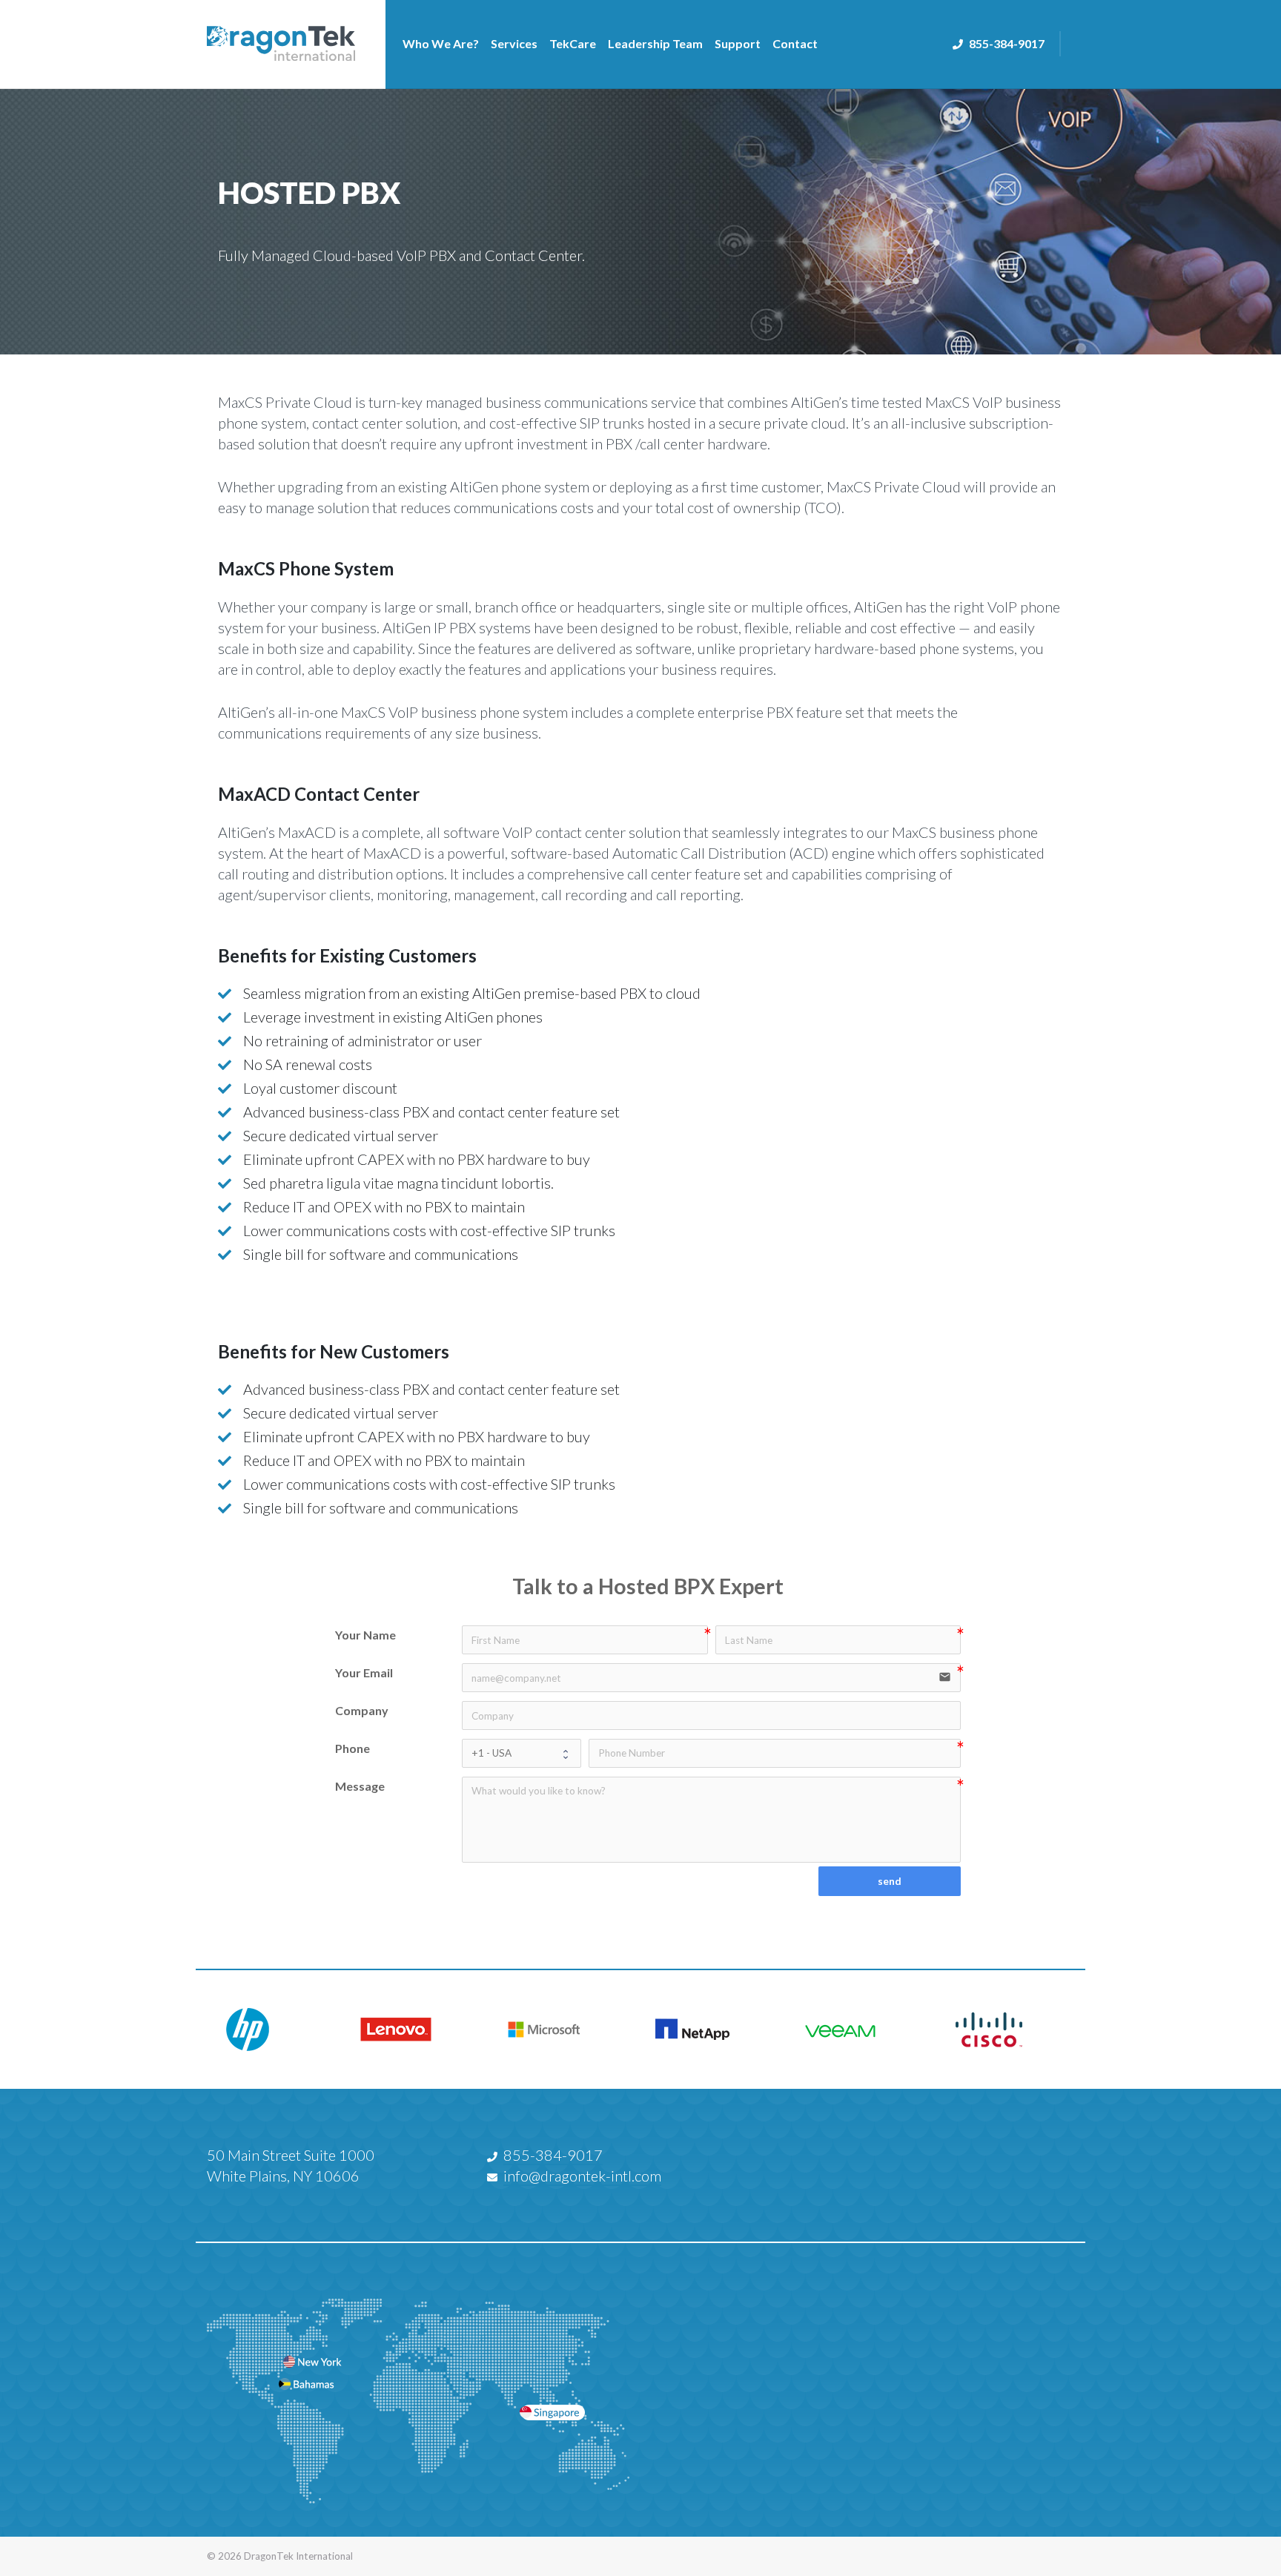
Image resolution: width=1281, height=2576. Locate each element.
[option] (270, 2030)
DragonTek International (298, 2556)
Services (514, 43)
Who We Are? (441, 43)
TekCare (573, 43)
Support (738, 43)
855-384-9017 (1007, 43)
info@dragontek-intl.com (582, 2176)
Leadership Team (655, 43)
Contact (795, 43)
